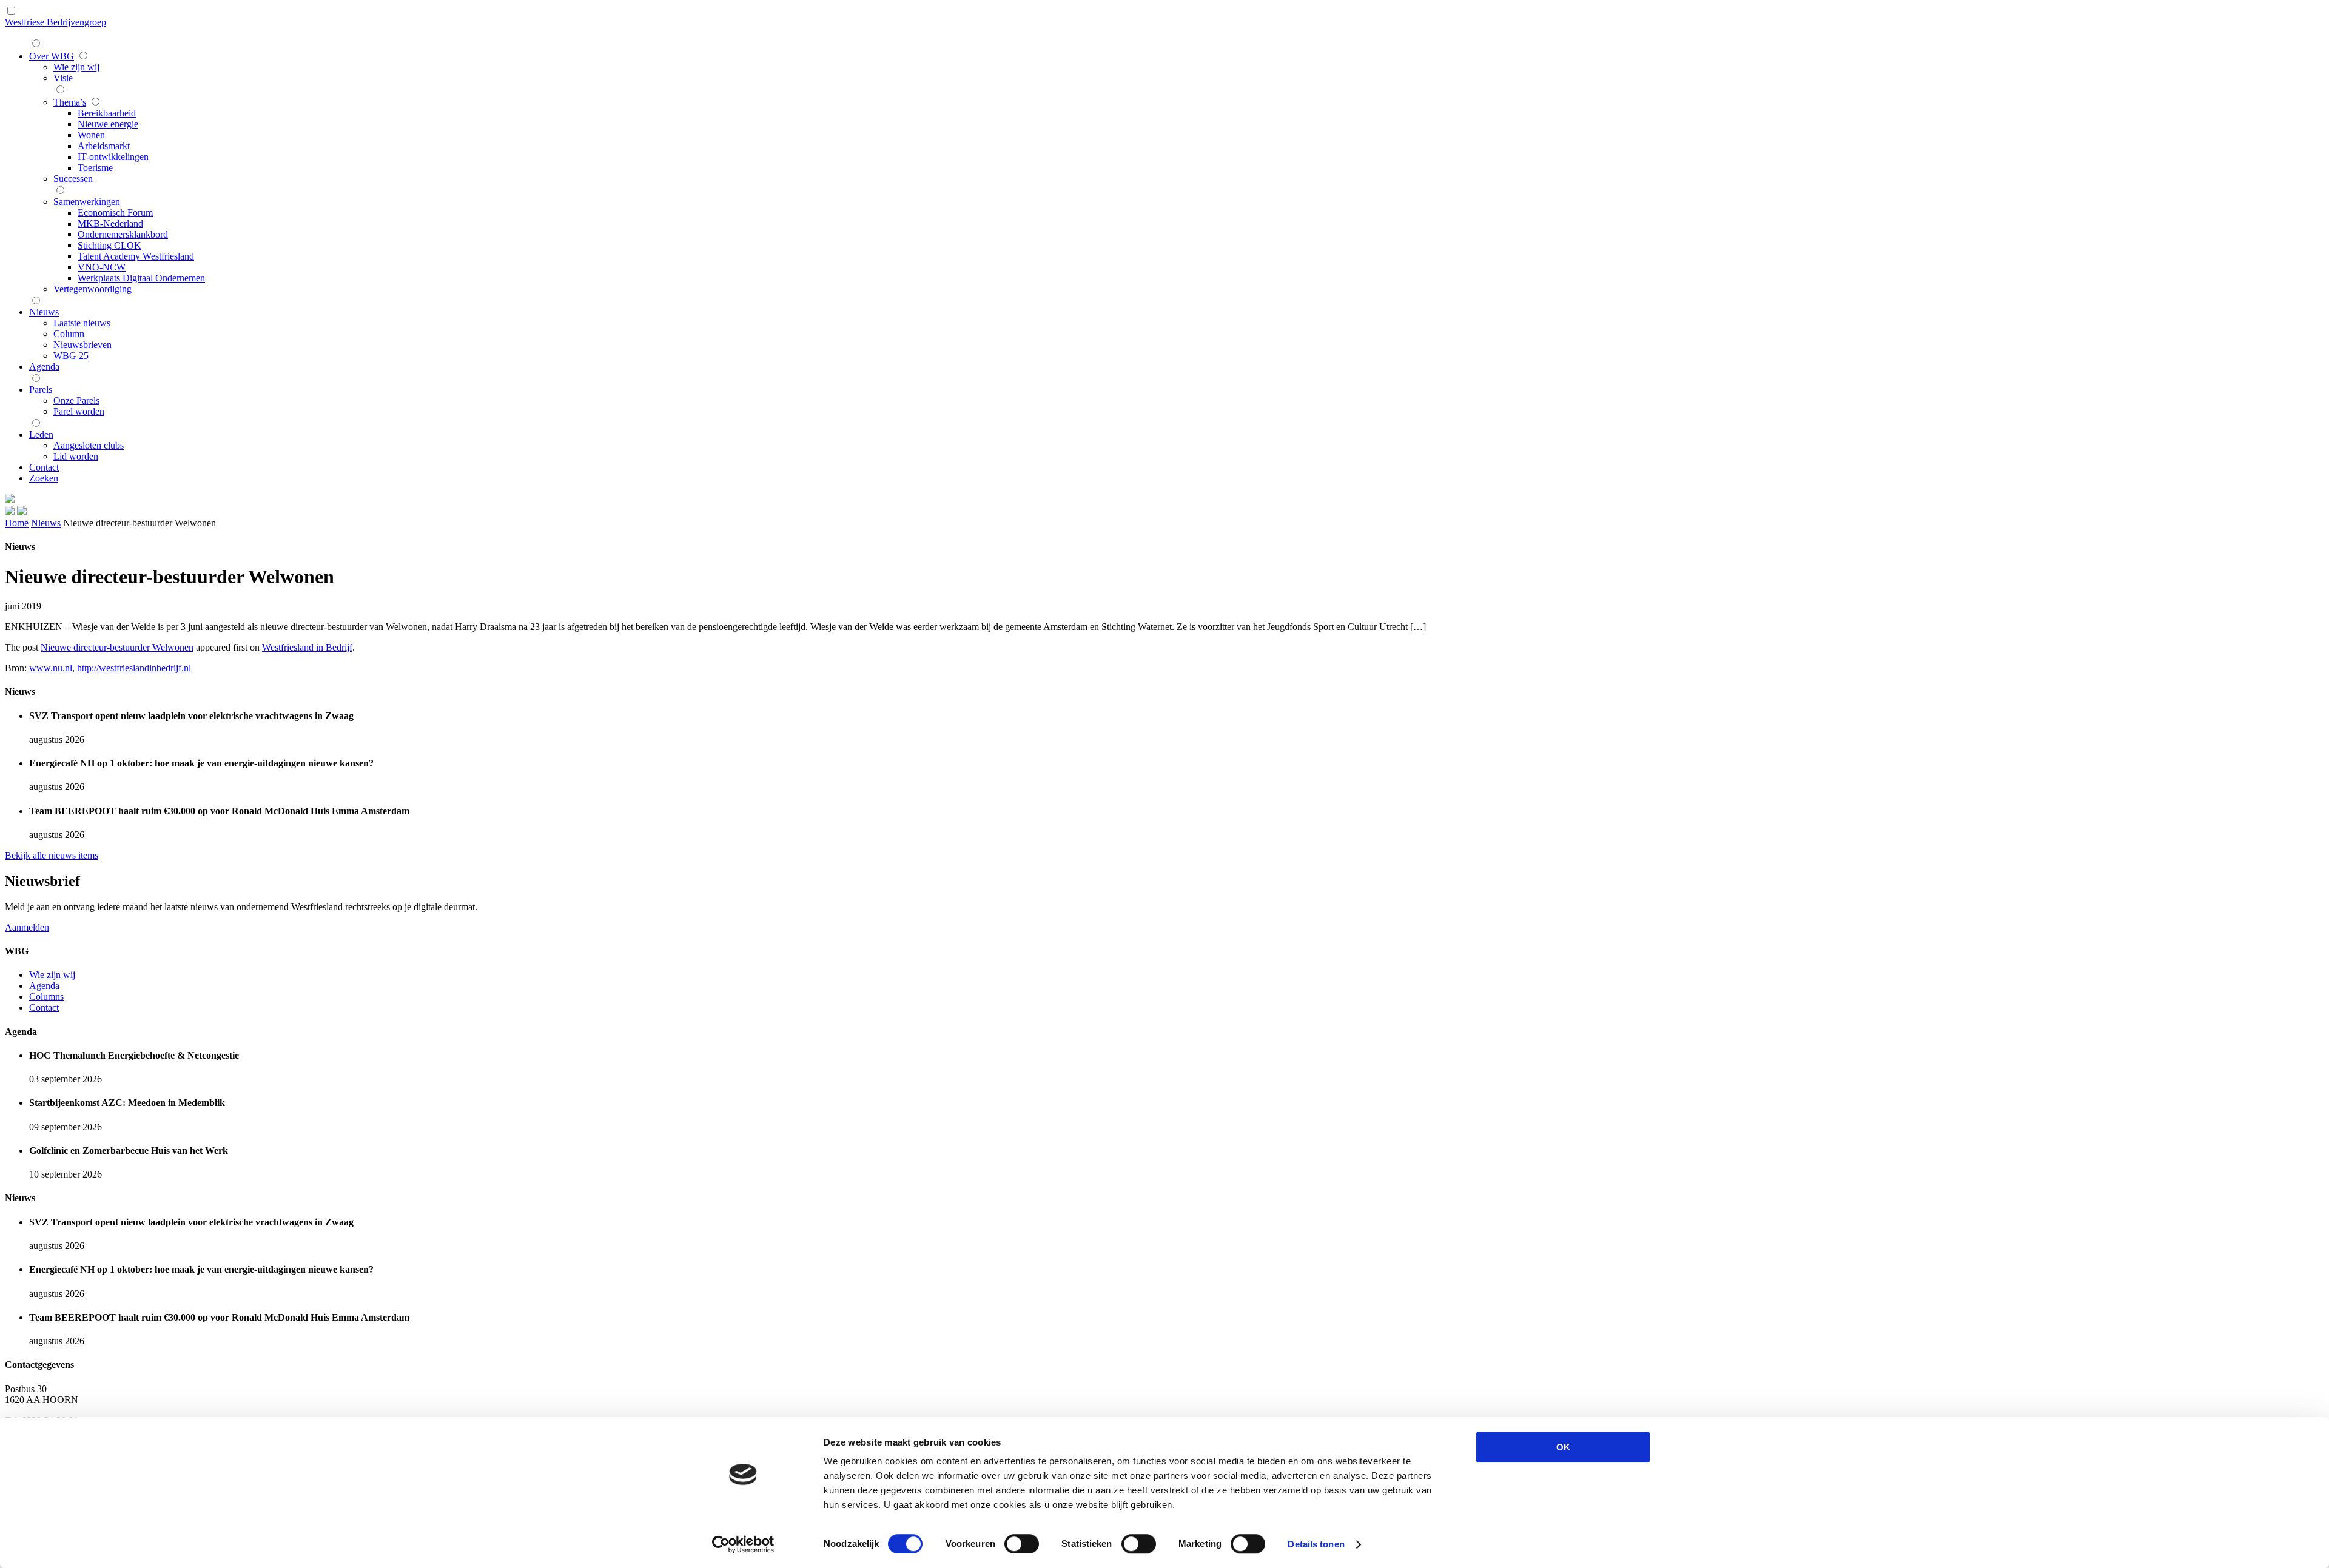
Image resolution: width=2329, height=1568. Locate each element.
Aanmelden (27, 927)
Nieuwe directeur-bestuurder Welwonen (117, 647)
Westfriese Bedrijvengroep (55, 22)
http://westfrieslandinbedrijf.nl (134, 668)
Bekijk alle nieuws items (52, 855)
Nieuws (46, 523)
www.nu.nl (51, 668)
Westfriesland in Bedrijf (307, 647)
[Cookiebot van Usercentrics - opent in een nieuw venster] (743, 1544)
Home (17, 523)
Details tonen (1316, 1544)
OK (1563, 1447)
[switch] (1022, 1544)
